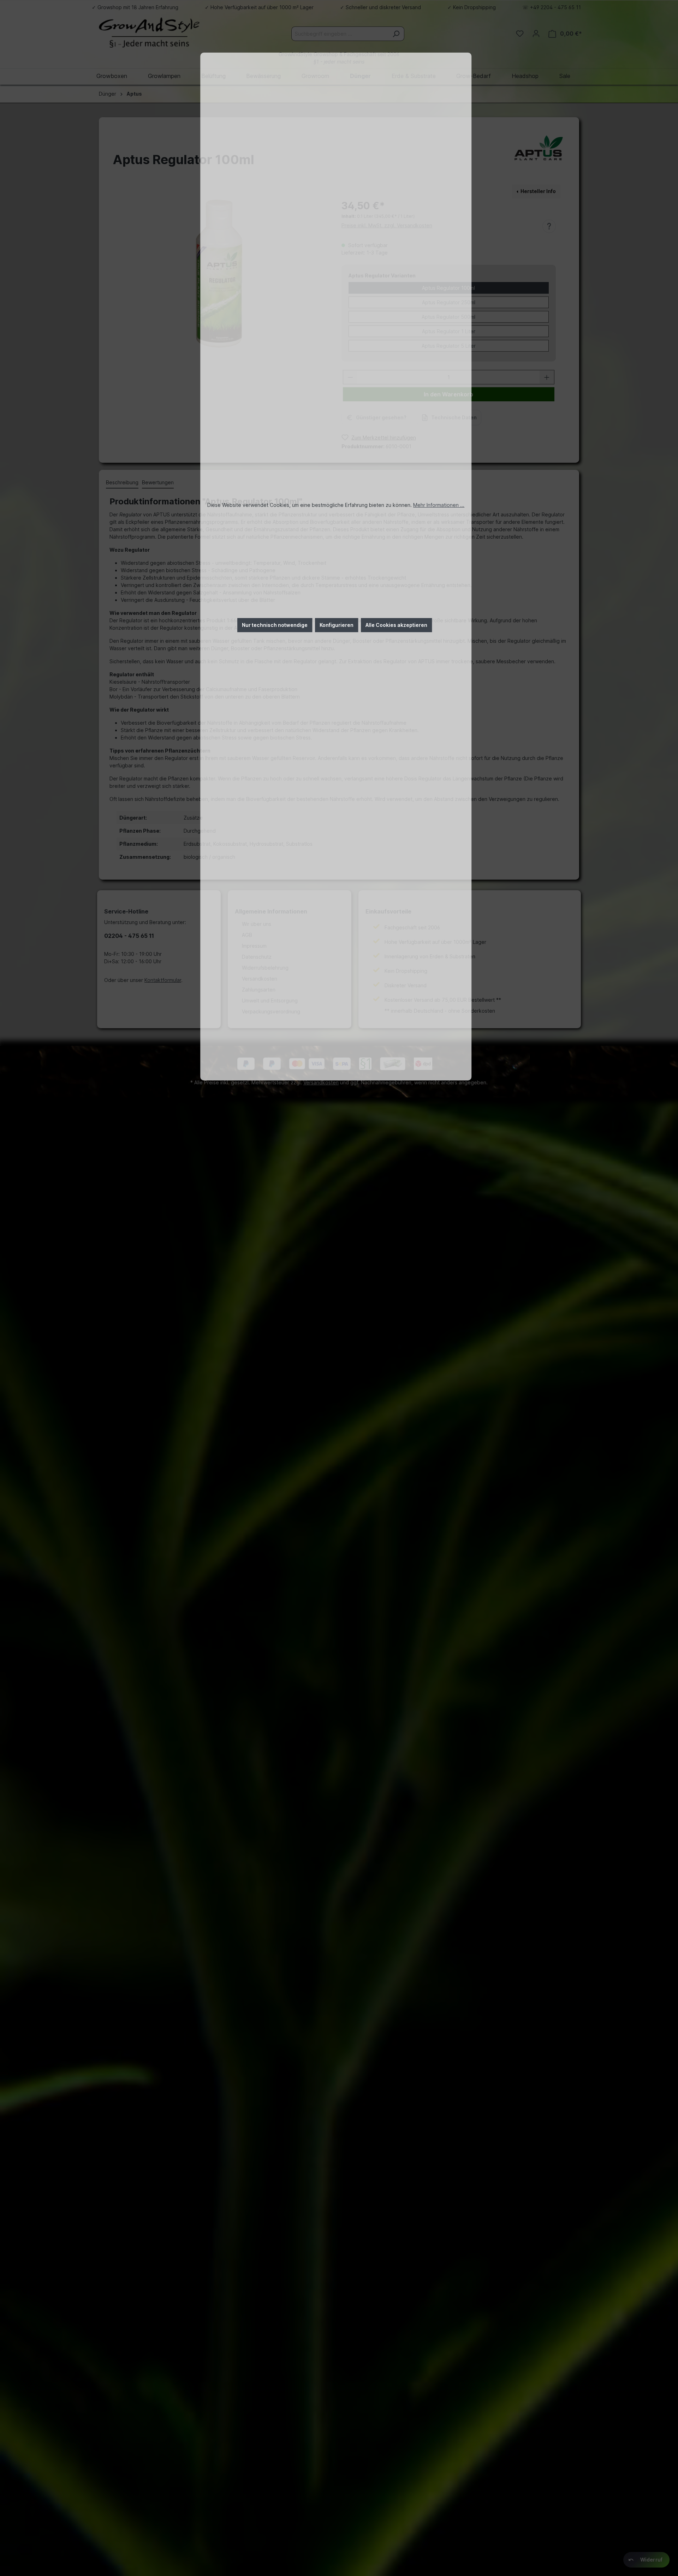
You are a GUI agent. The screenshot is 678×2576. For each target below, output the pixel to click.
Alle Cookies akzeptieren (396, 625)
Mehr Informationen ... (439, 505)
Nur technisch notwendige (275, 625)
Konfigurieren (337, 625)
